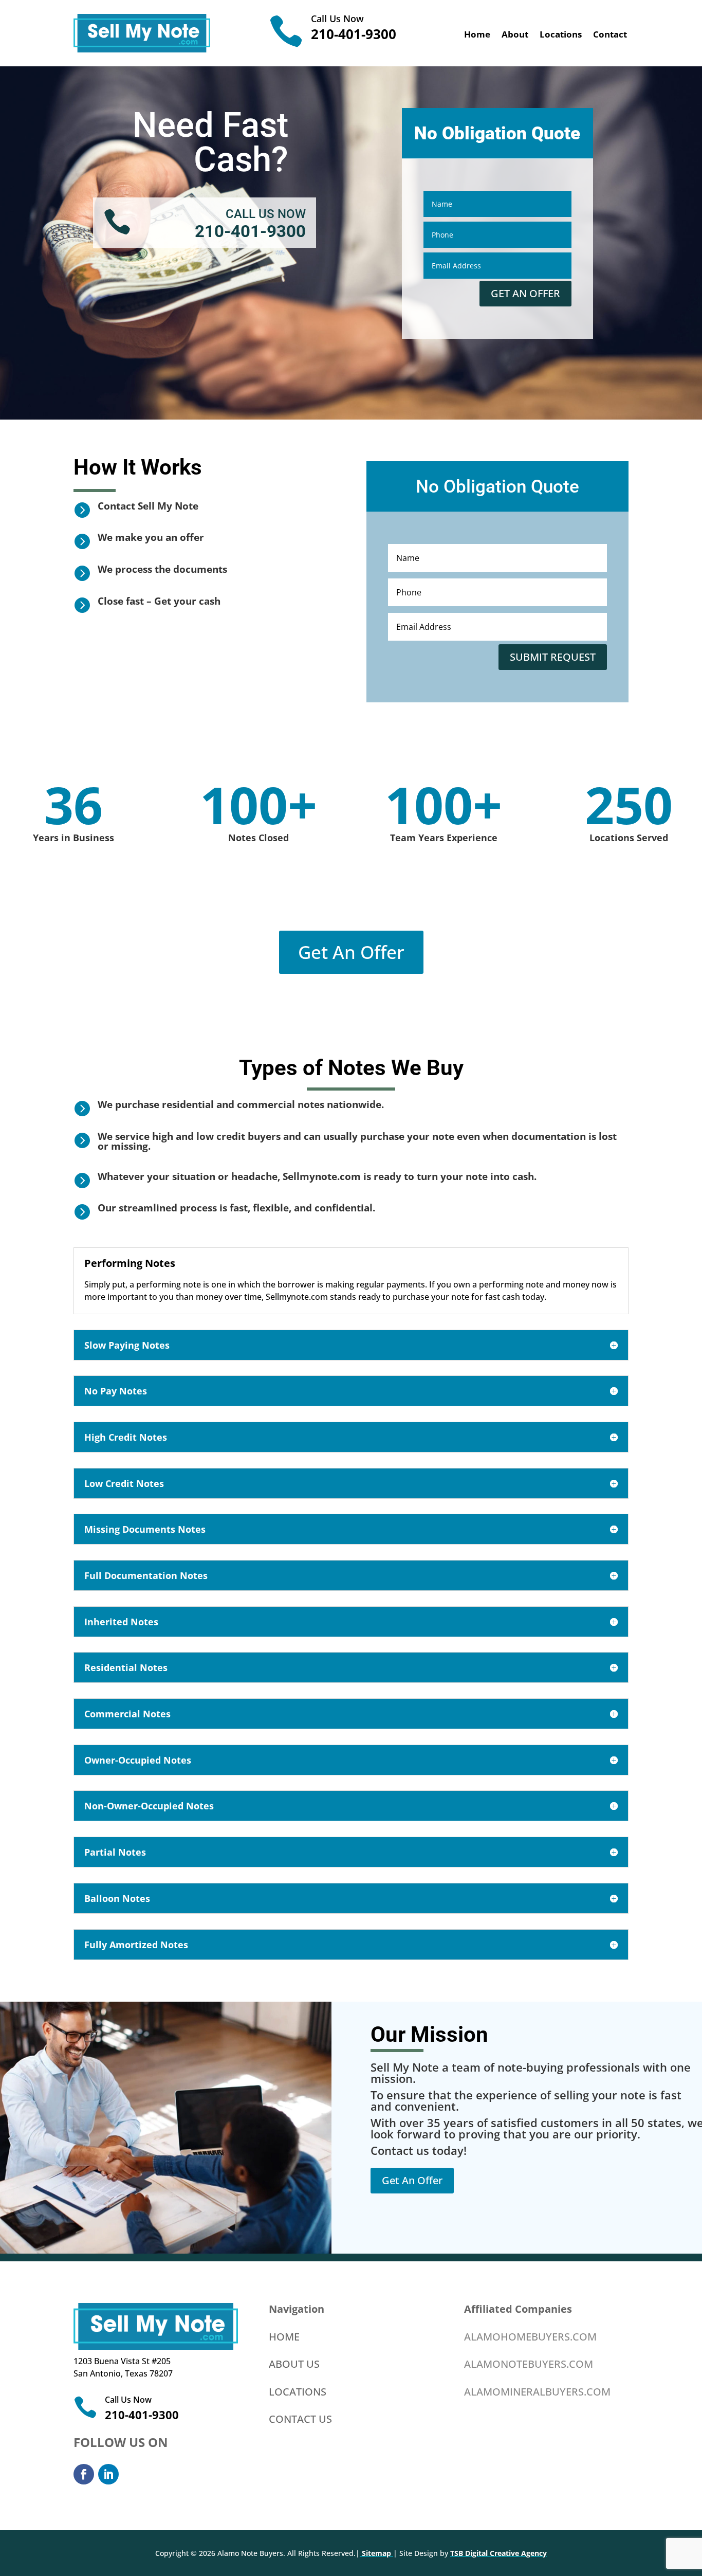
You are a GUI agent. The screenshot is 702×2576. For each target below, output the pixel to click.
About (515, 35)
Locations (561, 35)
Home (477, 35)
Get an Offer (525, 293)
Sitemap (376, 2553)
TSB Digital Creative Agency (498, 2553)
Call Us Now (337, 19)
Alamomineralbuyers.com (537, 2392)
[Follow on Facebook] (84, 2474)
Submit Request (553, 657)
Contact (610, 35)
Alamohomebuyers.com (530, 2337)
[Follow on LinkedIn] (108, 2474)
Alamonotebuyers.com (529, 2364)
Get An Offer (351, 952)
